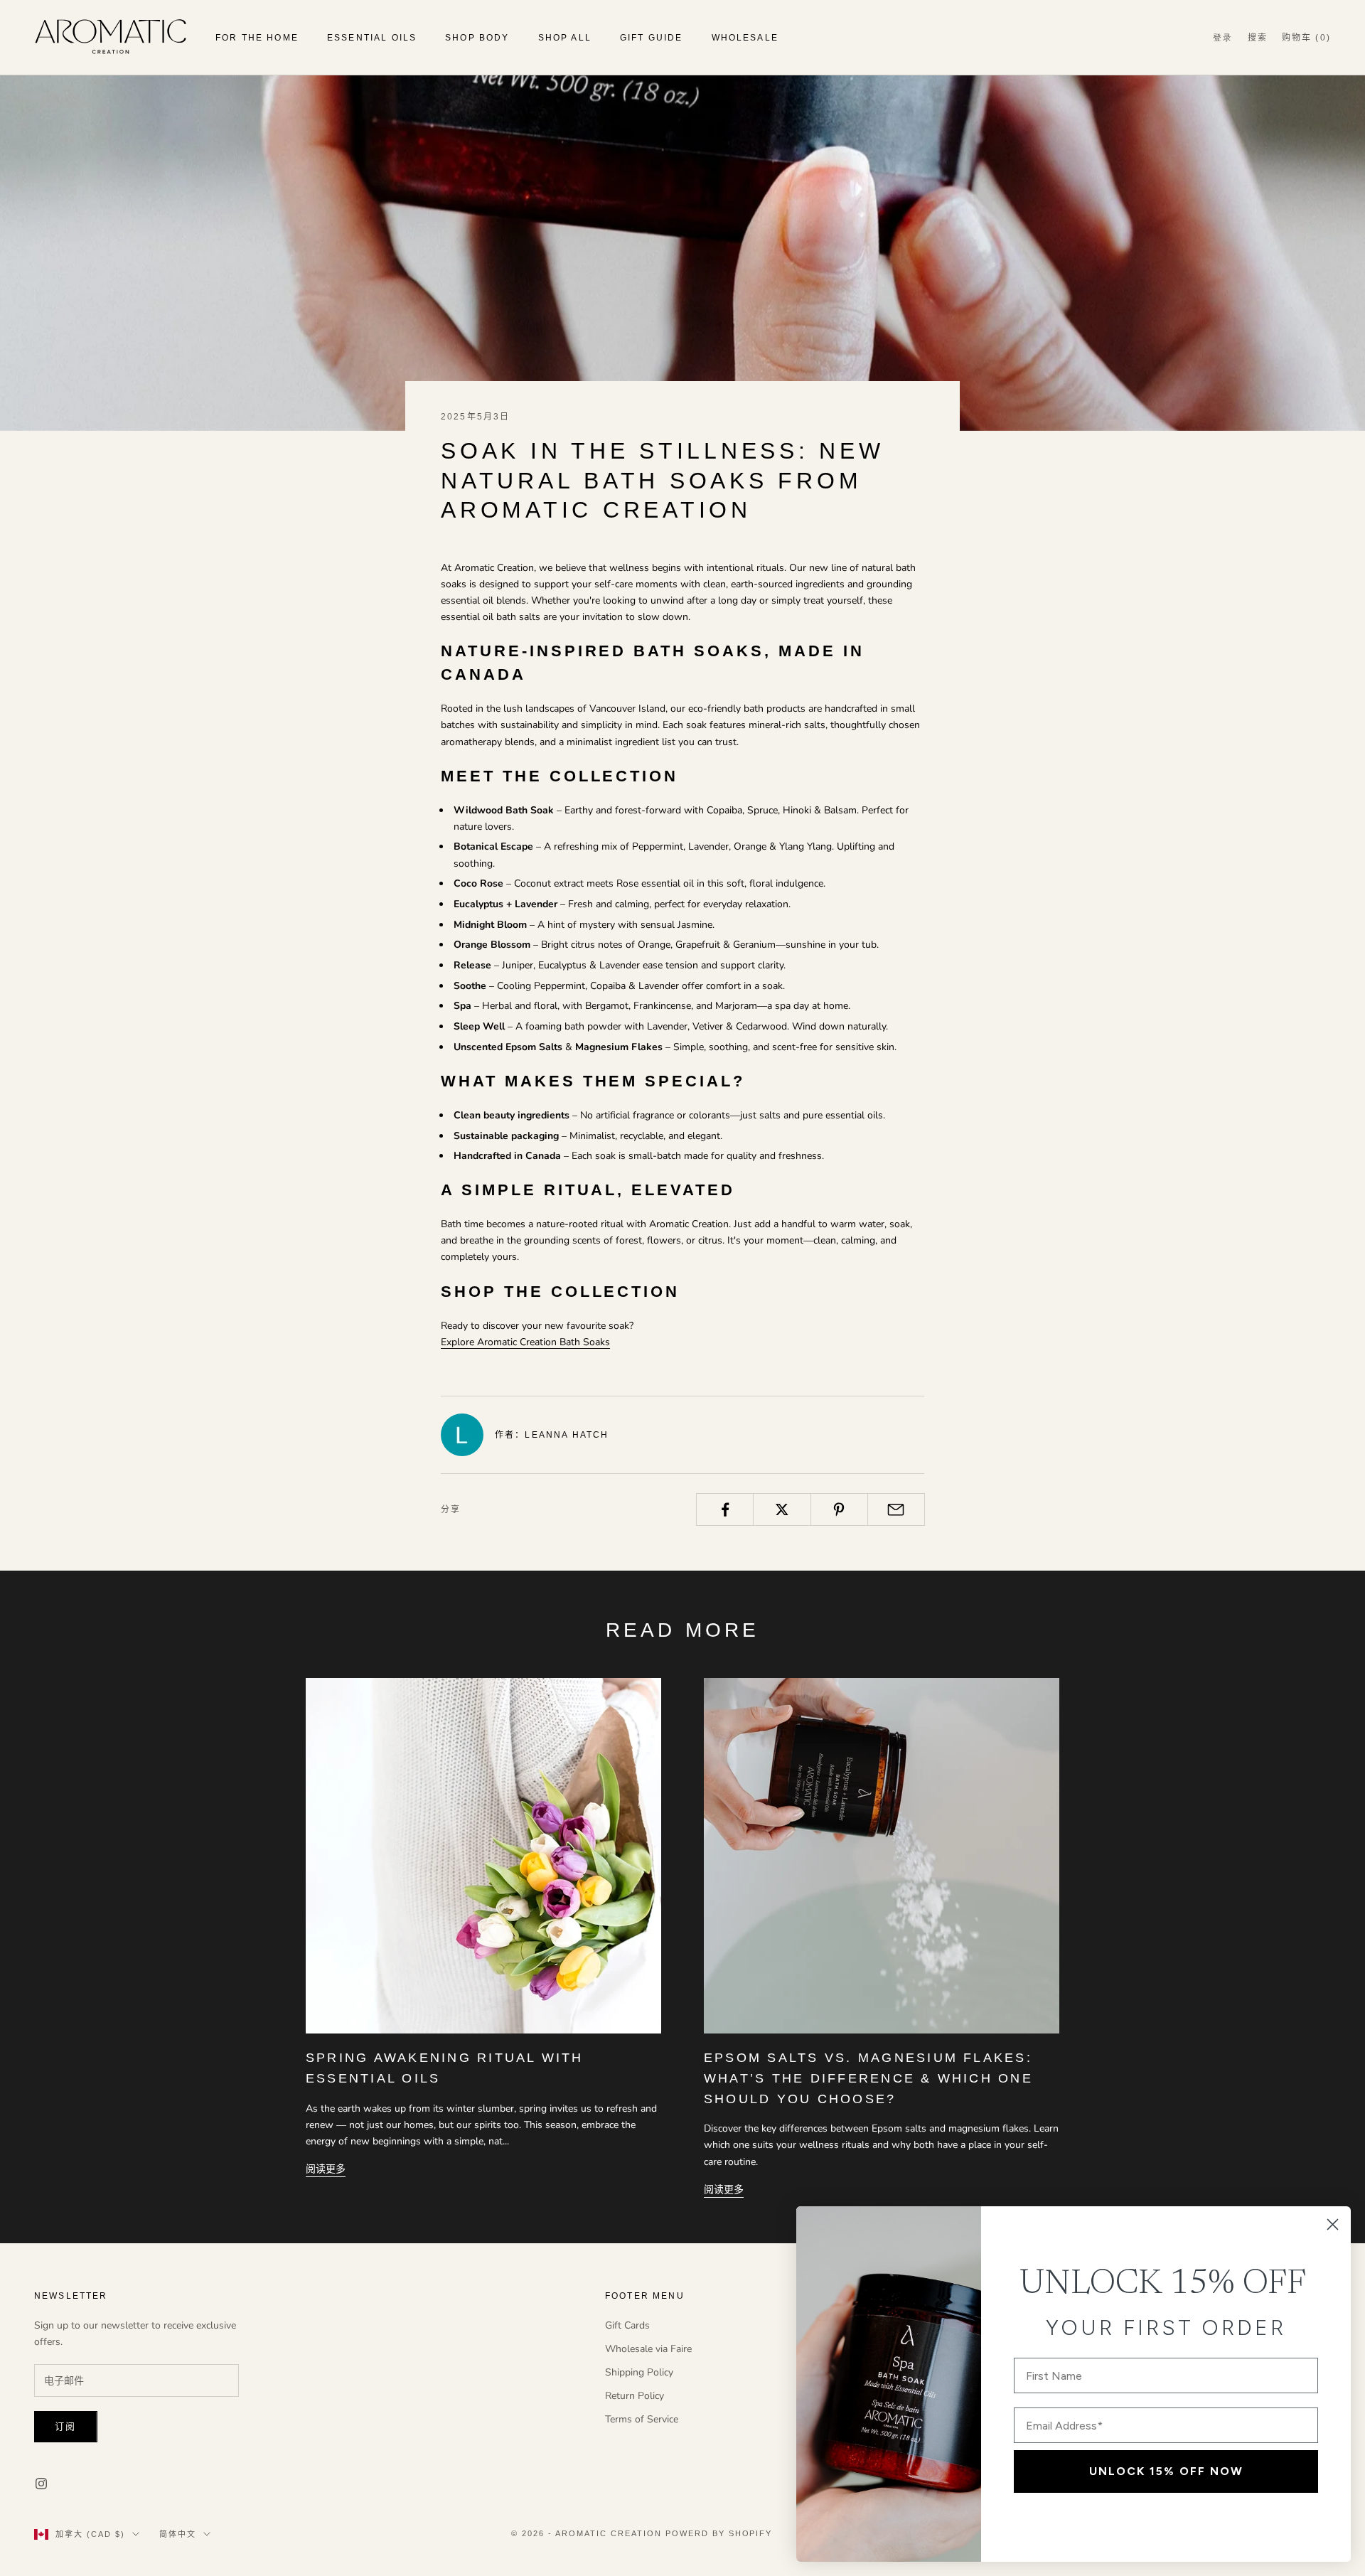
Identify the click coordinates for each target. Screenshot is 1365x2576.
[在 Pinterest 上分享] (839, 1509)
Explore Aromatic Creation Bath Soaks (525, 1342)
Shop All (565, 38)
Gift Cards (627, 2325)
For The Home (257, 38)
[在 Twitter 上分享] (782, 1509)
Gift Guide (652, 38)
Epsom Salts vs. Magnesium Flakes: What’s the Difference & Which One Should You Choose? (868, 2078)
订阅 (66, 2427)
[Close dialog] (1333, 2224)
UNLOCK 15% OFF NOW (1166, 2471)
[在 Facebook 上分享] (725, 1509)
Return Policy (635, 2396)
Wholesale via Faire (648, 2349)
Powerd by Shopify (719, 2533)
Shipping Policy (639, 2372)
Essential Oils (372, 38)
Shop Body (477, 38)
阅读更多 (326, 2169)
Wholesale (745, 38)
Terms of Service (642, 2419)
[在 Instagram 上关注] (41, 2484)
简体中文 (178, 2534)
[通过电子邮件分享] (896, 1509)
